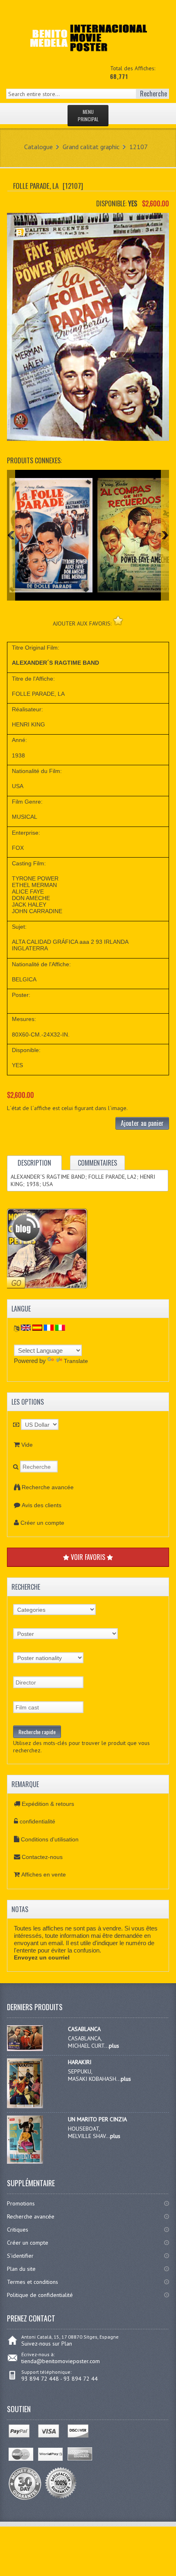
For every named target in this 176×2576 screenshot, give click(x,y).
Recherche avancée (48, 1487)
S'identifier (20, 2256)
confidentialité (37, 1821)
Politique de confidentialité (40, 2295)
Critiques (18, 2230)
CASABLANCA (84, 2029)
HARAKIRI (80, 2062)
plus (114, 2046)
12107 (139, 147)
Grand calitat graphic (91, 147)
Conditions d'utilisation (50, 1839)
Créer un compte (42, 1523)
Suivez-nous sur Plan (47, 2344)
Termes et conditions (33, 2282)
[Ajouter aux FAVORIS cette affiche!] (118, 620)
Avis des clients (42, 1505)
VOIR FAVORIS (88, 1557)
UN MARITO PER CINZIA (97, 2119)
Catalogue (38, 147)
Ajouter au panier (142, 1123)
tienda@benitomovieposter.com (61, 2361)
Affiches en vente (44, 1874)
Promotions (21, 2203)
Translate (76, 1361)
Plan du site (21, 2269)
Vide (27, 1445)
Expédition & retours (48, 1804)
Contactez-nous (42, 1857)
